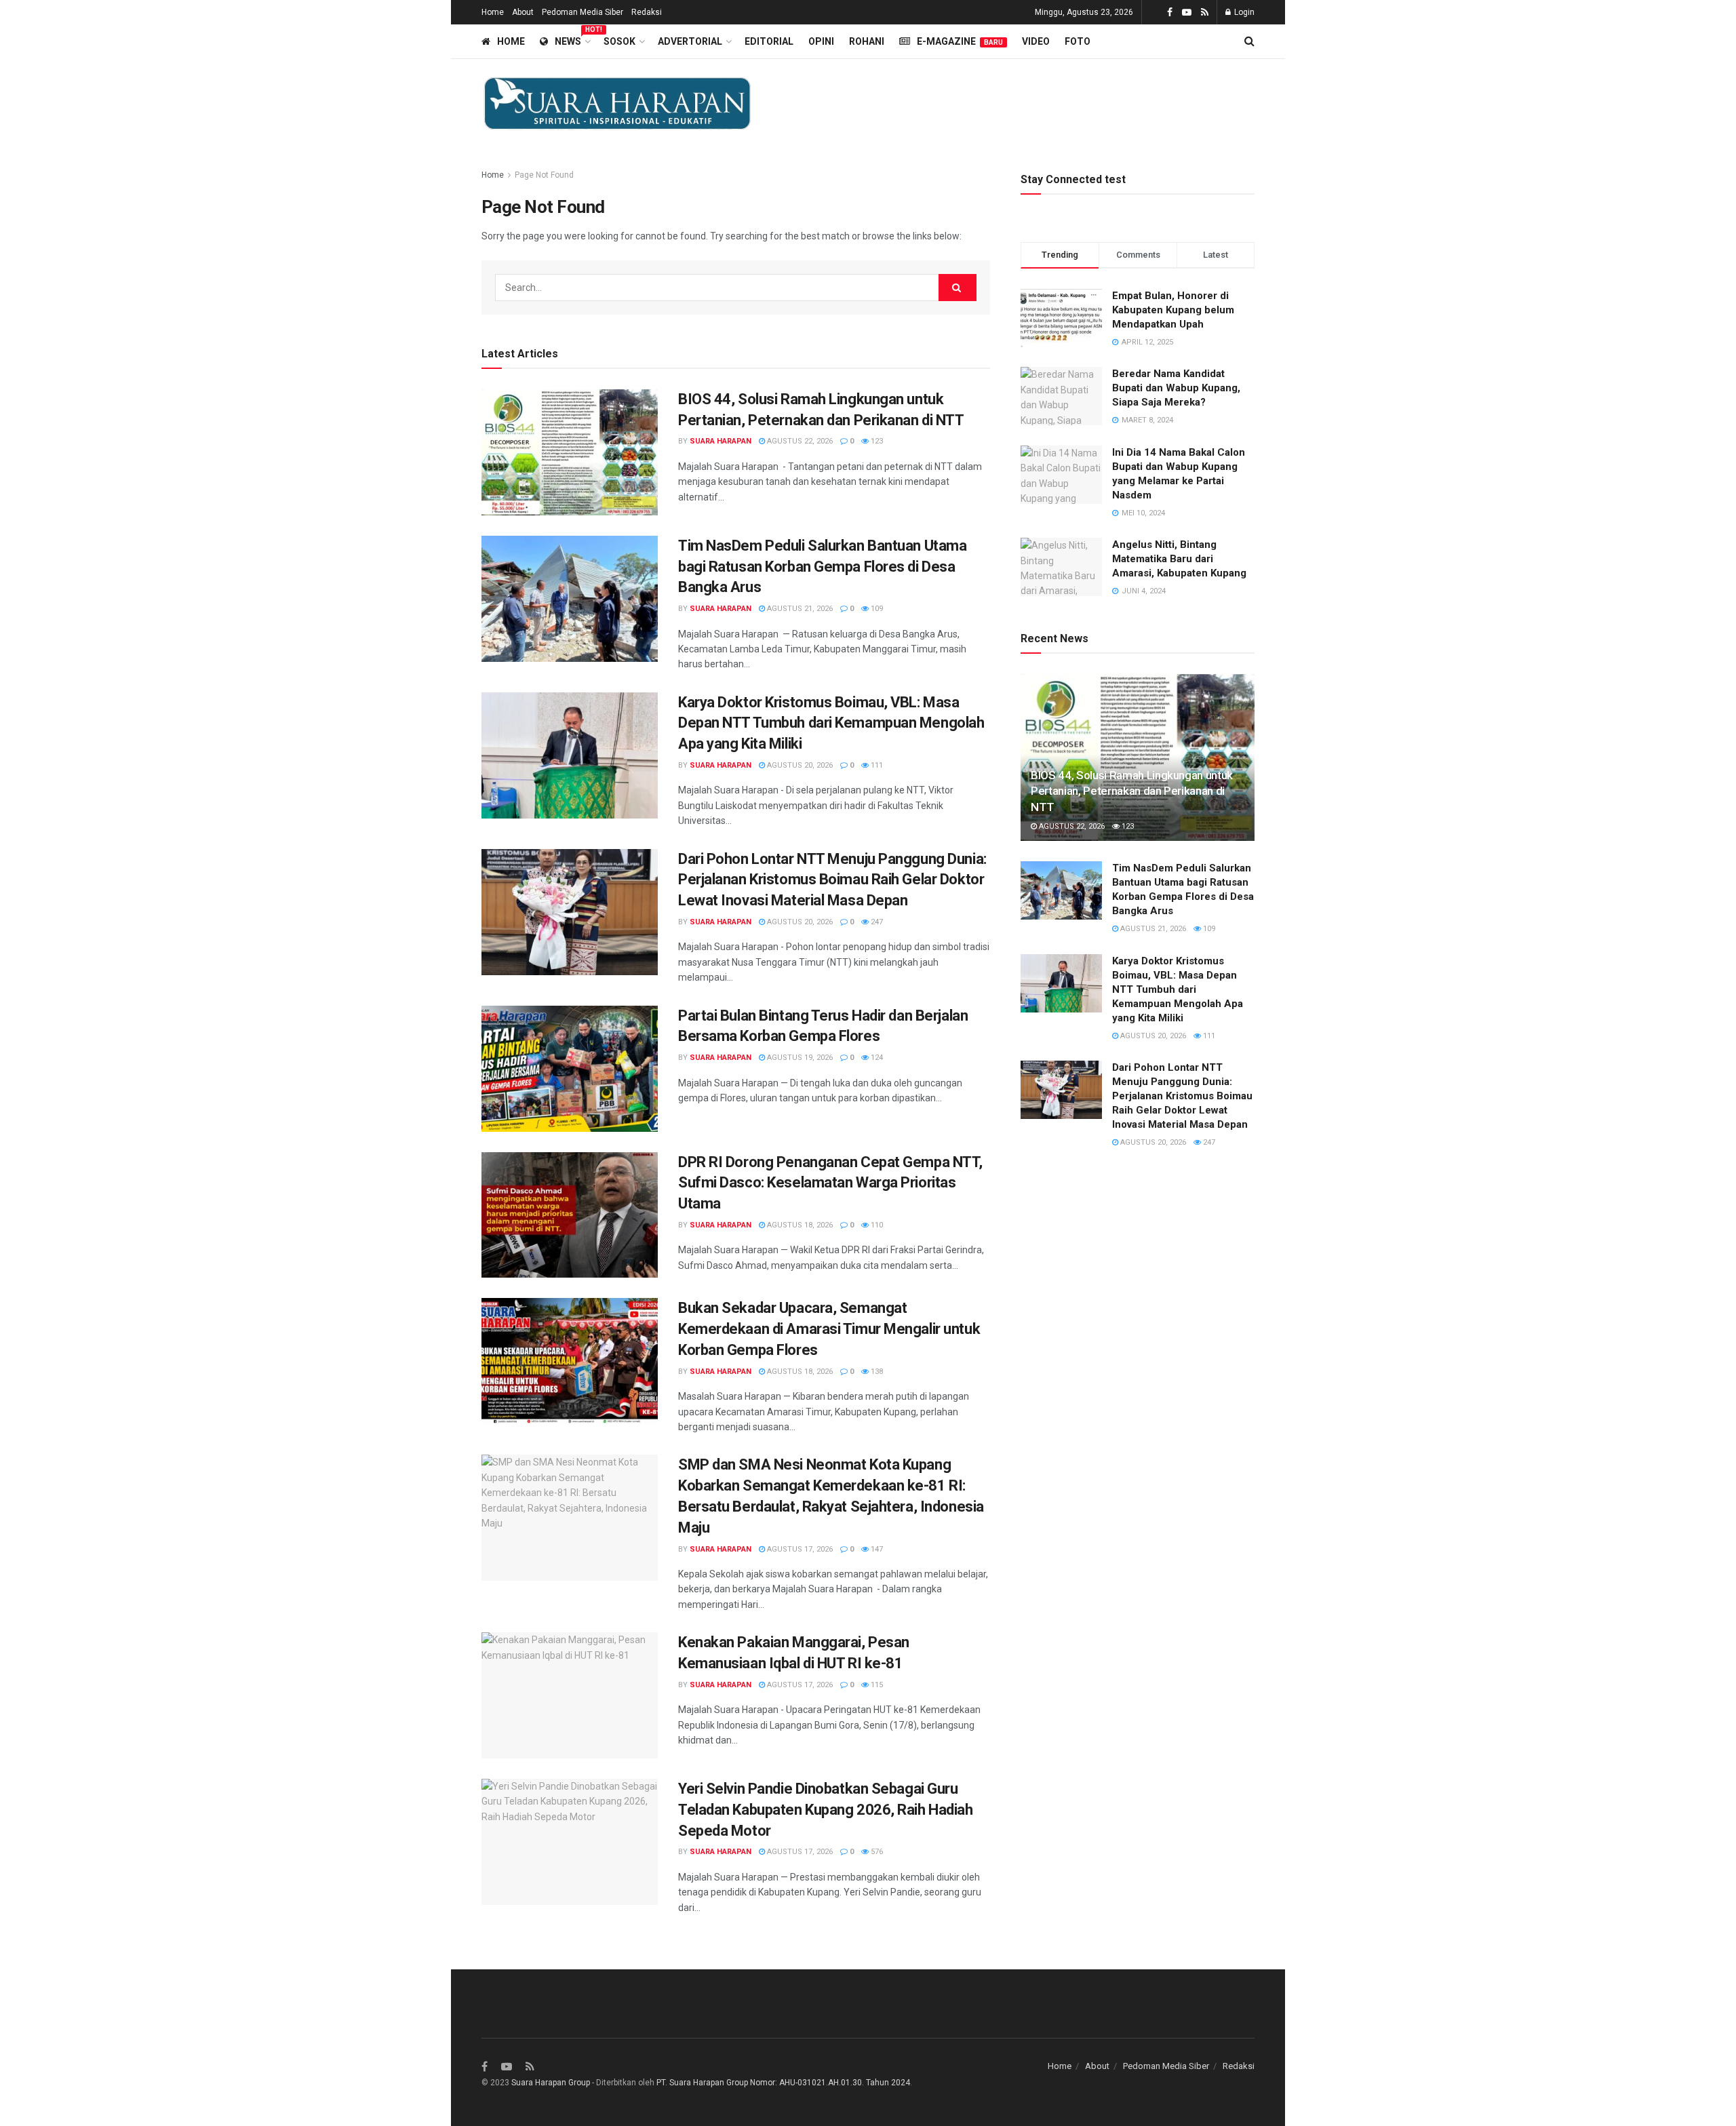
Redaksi (647, 12)
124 (876, 1058)
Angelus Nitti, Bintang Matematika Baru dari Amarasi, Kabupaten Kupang (1179, 559)
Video (1036, 41)
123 (876, 441)
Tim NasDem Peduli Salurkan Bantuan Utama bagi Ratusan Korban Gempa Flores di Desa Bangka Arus (822, 567)
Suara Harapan (721, 441)
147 (876, 1549)
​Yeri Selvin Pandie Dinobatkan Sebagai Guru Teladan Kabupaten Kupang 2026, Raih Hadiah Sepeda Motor (826, 1810)
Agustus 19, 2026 (799, 1058)
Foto (1078, 41)
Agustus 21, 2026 (799, 609)
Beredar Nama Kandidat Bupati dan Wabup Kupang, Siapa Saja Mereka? (1176, 388)
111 (876, 765)
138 (876, 1372)
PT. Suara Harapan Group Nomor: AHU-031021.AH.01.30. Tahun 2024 (783, 2083)
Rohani (867, 41)
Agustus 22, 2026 (799, 441)
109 (876, 609)
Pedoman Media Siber (583, 12)
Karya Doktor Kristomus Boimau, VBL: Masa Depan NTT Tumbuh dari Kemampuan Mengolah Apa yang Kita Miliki (831, 723)
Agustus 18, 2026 (799, 1225)
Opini (821, 41)
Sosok (619, 41)
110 (876, 1225)
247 (876, 922)
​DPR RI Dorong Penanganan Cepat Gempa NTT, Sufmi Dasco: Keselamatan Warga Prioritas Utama (830, 1183)
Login (1243, 12)
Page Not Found (544, 175)
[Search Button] (958, 288)
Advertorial (690, 41)
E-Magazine (960, 41)
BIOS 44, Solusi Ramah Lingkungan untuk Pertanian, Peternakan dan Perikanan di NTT (1132, 791)
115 (876, 1685)
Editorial (769, 41)
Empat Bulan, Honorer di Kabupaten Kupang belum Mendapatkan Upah (1173, 310)
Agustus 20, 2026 (799, 765)
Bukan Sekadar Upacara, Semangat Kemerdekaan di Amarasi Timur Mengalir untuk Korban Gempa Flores (829, 1329)
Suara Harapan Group (551, 2083)
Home (493, 12)
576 (876, 1852)
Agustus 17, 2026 (799, 1549)
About (523, 12)
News (572, 39)
